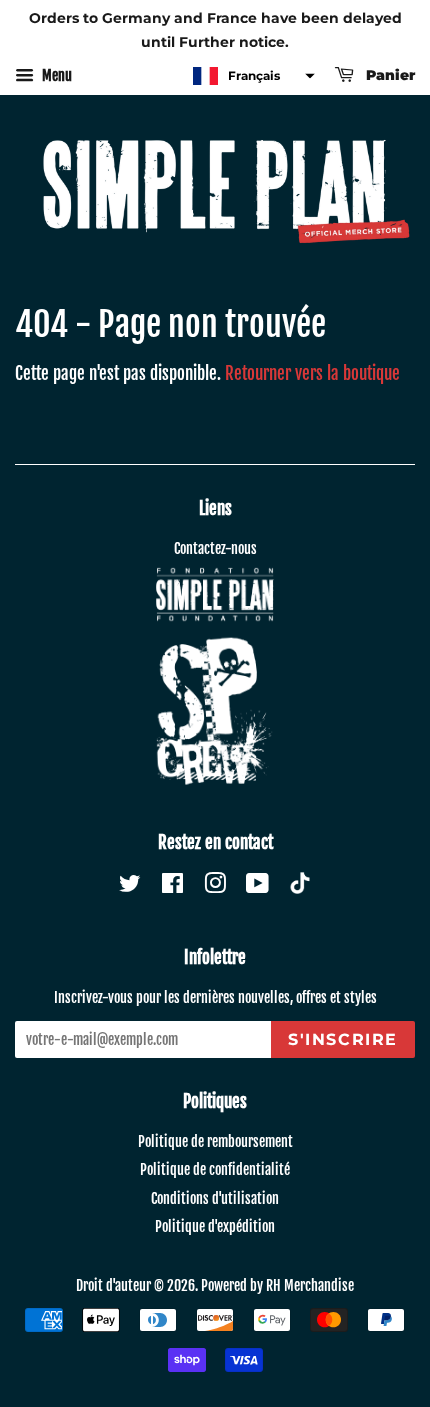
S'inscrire (343, 1039)
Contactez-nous (215, 548)
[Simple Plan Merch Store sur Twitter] (130, 886)
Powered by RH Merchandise (277, 1285)
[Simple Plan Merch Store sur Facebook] (172, 886)
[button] (251, 76)
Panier (388, 75)
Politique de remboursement (215, 1141)
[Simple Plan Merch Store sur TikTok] (300, 885)
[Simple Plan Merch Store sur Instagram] (215, 886)
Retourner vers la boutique (312, 373)
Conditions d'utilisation (215, 1198)
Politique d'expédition (215, 1226)
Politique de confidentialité (215, 1169)
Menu (55, 75)
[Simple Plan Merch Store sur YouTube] (257, 886)
